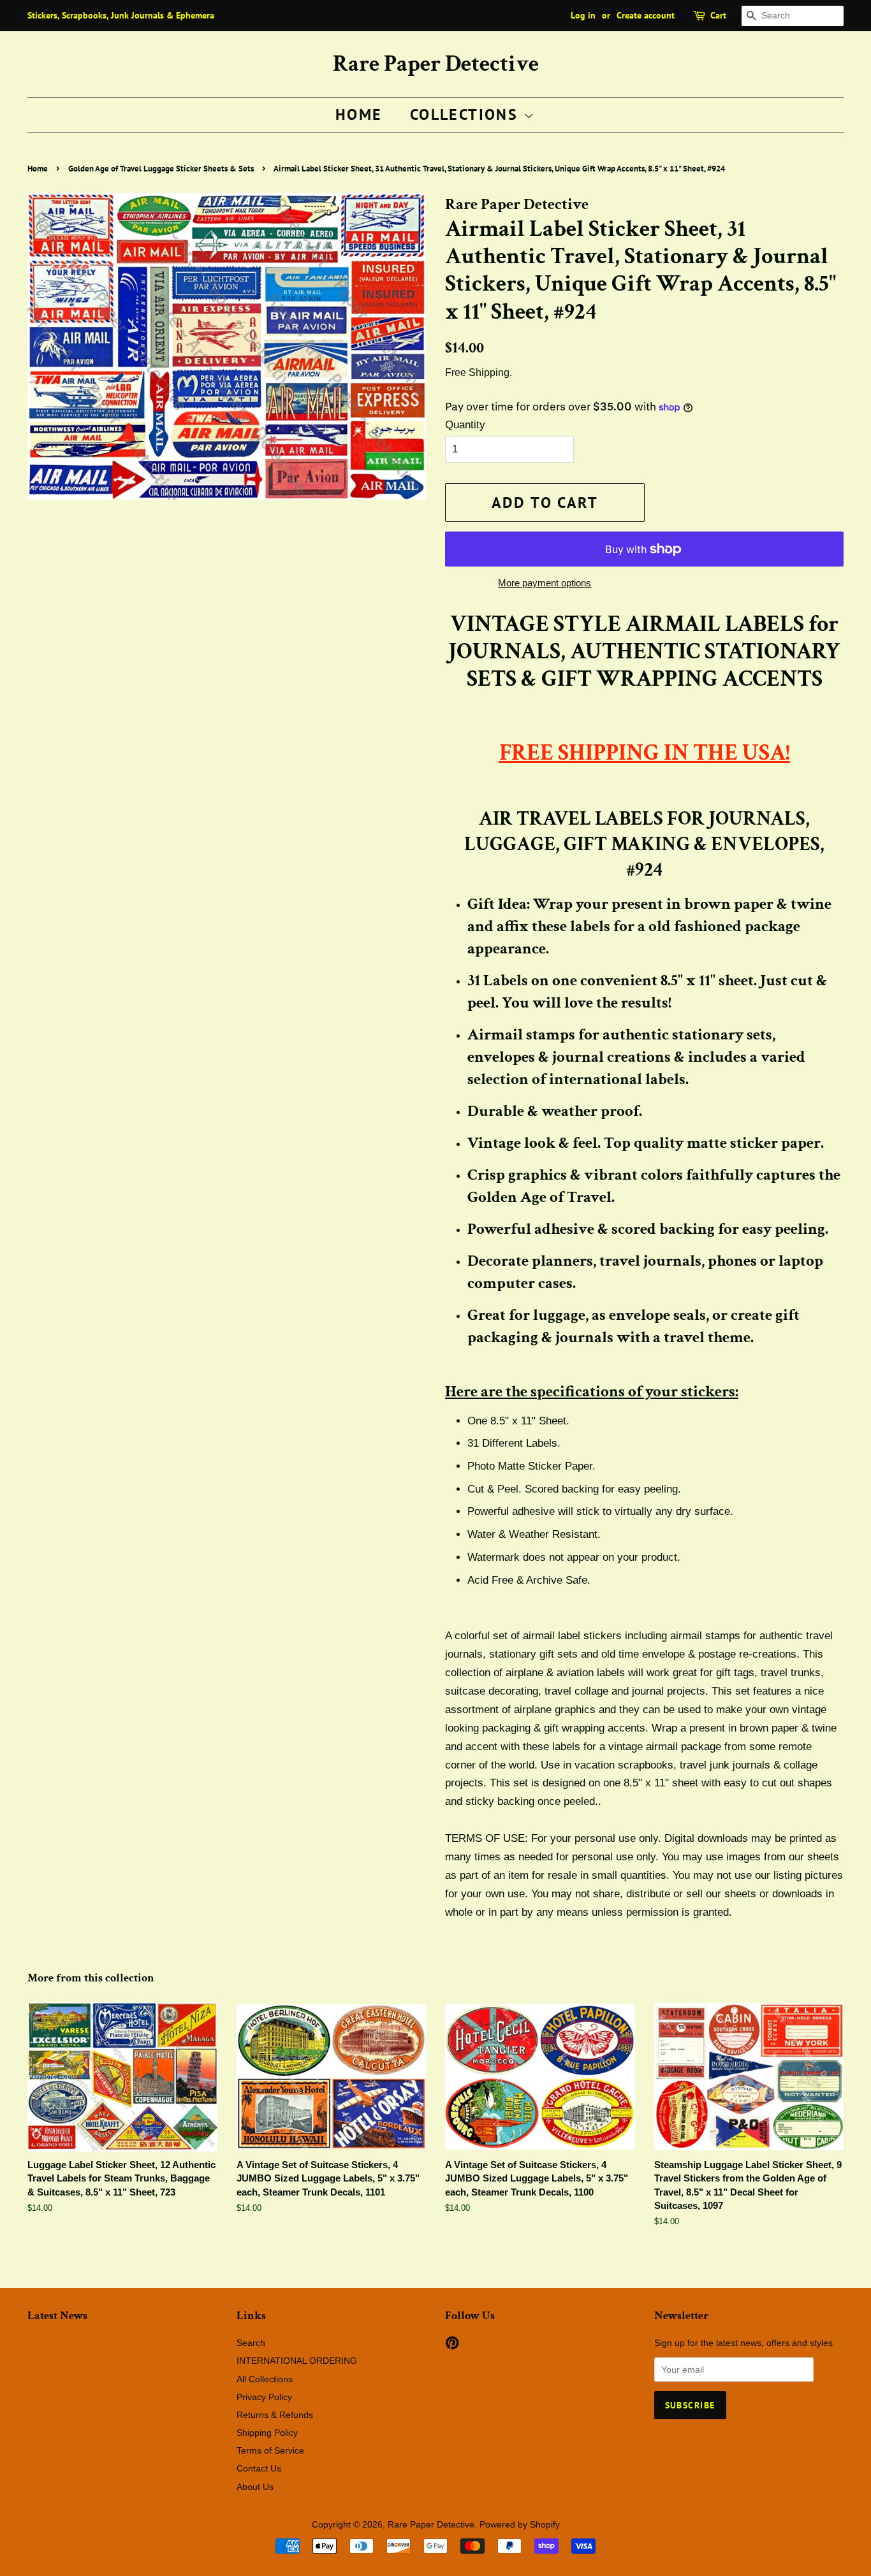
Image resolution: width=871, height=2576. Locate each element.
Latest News (57, 2316)
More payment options (545, 583)
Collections (467, 114)
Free (456, 373)
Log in (583, 15)
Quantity (465, 425)
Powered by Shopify (520, 2524)
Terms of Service (270, 2450)
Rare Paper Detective (436, 64)
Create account (646, 15)
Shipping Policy (267, 2433)
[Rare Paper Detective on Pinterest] (452, 2345)
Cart (718, 15)
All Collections (265, 2379)
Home (359, 114)
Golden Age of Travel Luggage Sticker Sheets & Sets (161, 169)
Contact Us (259, 2468)
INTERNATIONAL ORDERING (297, 2361)
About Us (255, 2487)
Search (251, 2343)
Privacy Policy (264, 2397)
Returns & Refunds (275, 2415)
